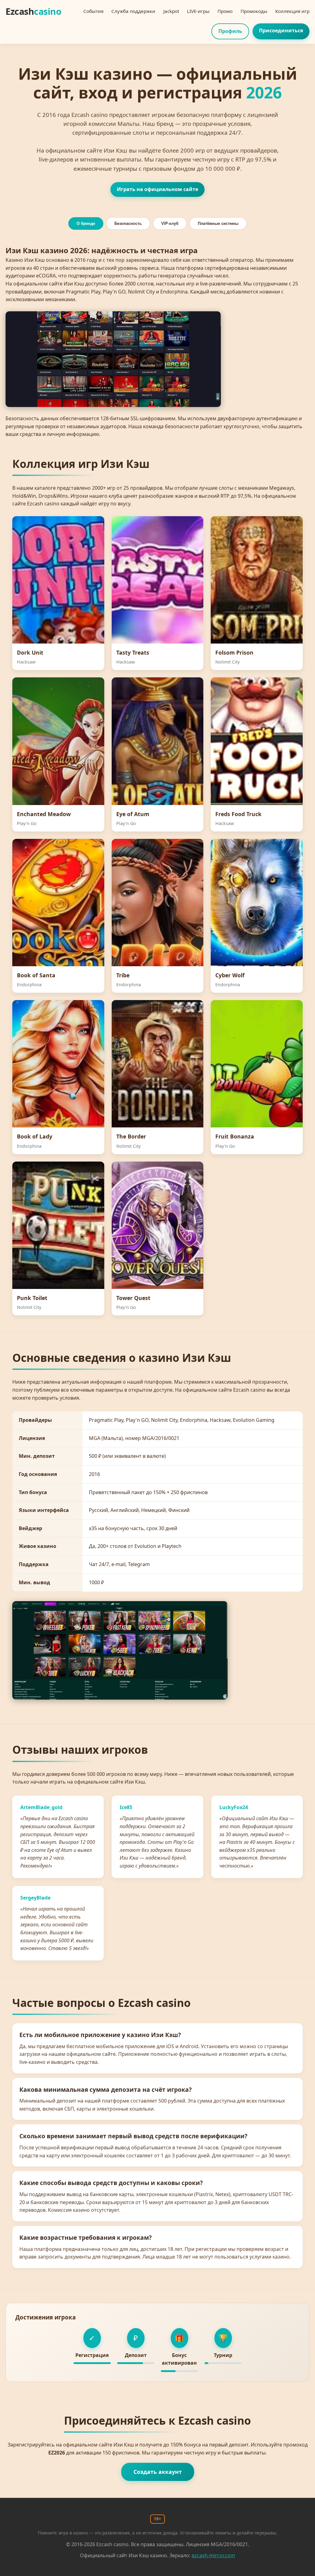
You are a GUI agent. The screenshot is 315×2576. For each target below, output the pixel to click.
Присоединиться (281, 30)
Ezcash (33, 11)
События (93, 11)
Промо (225, 11)
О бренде (86, 223)
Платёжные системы (218, 223)
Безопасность (128, 223)
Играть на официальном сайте (157, 189)
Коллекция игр (292, 11)
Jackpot (171, 11)
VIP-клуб (170, 223)
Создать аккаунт (158, 2472)
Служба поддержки (133, 11)
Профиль (230, 31)
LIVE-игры (198, 11)
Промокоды (254, 11)
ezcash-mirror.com (213, 2555)
